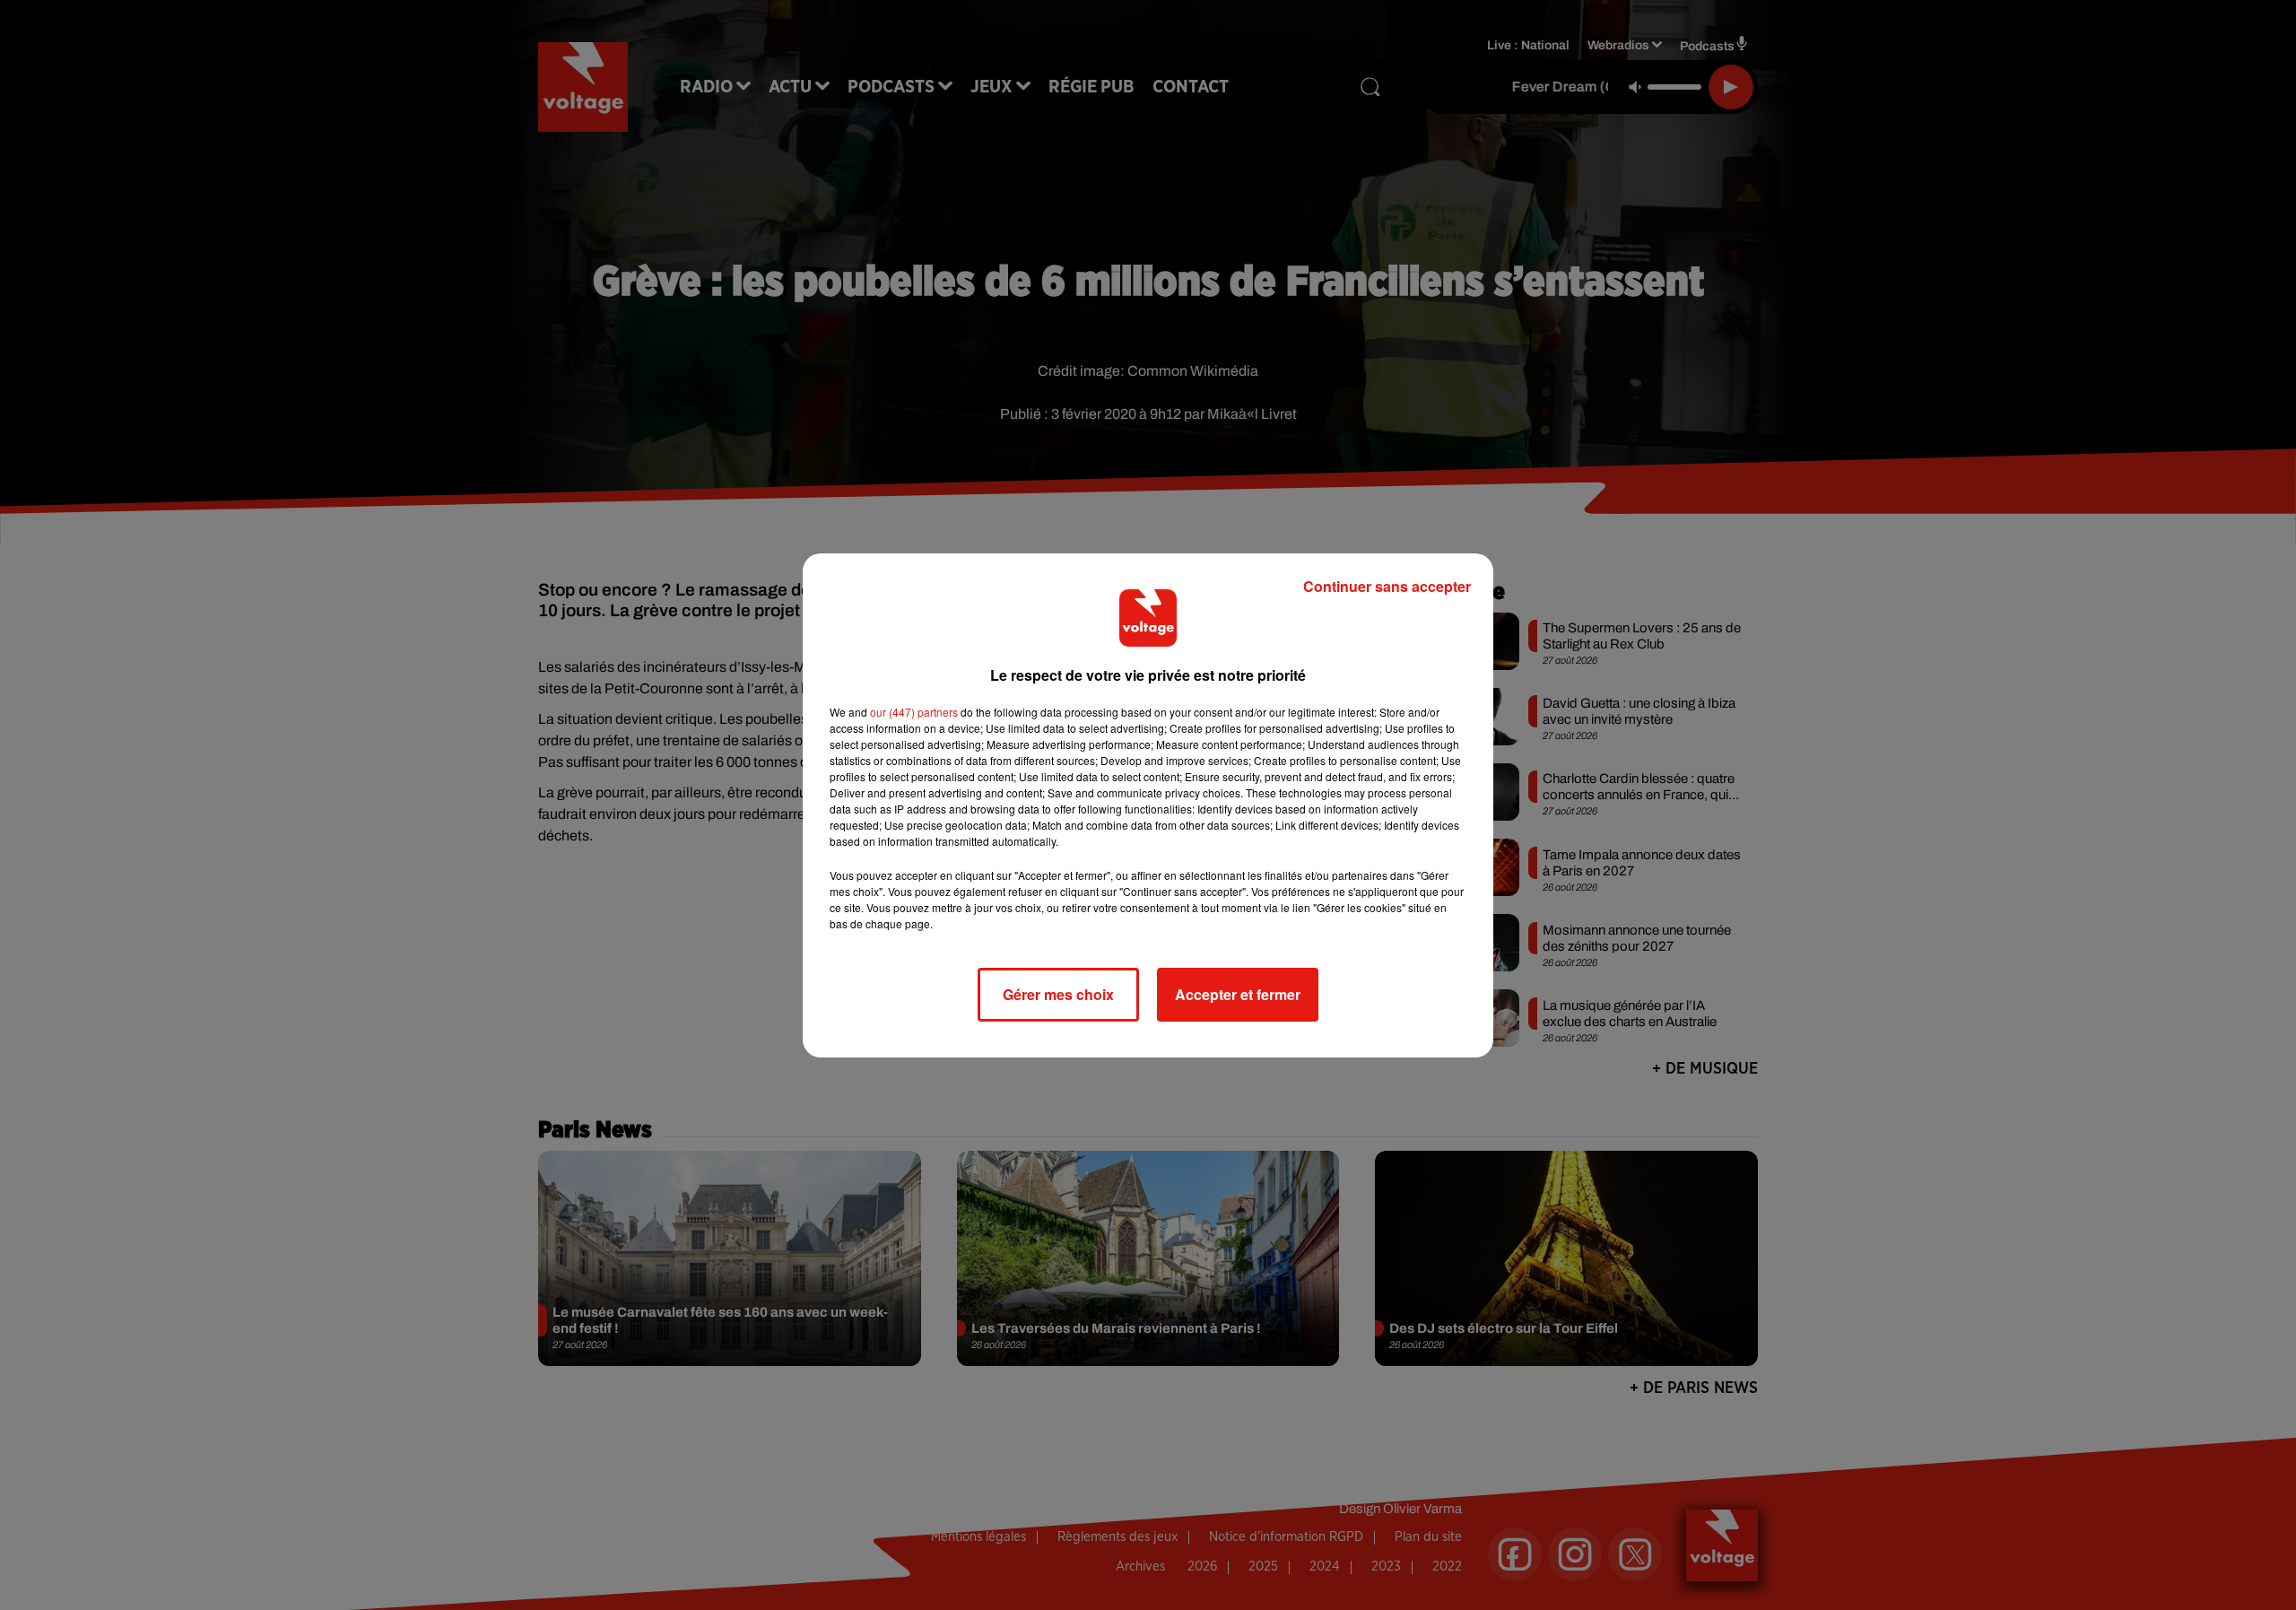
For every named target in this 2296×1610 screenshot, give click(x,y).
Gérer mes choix (1058, 994)
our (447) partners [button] (914, 712)
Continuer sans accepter (1387, 586)
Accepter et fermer (1238, 994)
